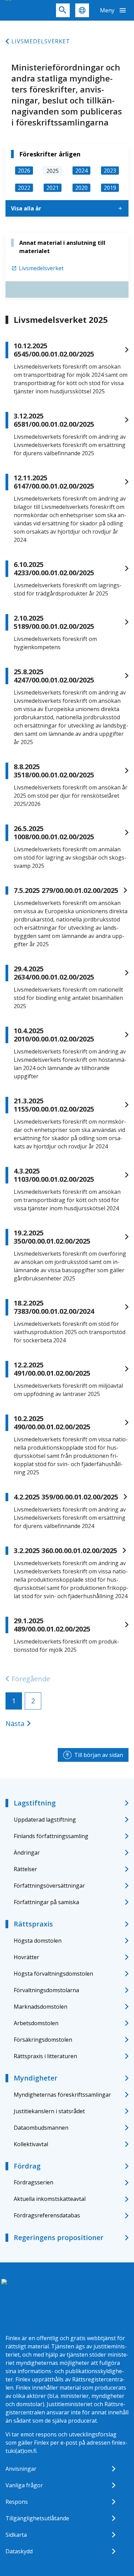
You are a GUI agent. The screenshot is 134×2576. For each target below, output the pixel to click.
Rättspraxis (33, 1924)
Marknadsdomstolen (41, 2007)
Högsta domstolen (38, 1941)
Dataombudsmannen (41, 2128)
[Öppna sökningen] (63, 10)
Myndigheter (36, 2078)
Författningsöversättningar (49, 1886)
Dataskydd (19, 2551)
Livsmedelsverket (41, 41)
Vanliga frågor (24, 2485)
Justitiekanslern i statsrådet (49, 2111)
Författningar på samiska (46, 1902)
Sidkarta (16, 2535)
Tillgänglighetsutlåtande (37, 2518)
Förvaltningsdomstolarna (46, 1990)
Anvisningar (21, 2469)
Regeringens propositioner (59, 2237)
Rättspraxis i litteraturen (45, 2056)
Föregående (31, 1679)
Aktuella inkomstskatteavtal (50, 2199)
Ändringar (27, 1853)
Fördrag (27, 2166)
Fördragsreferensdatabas (47, 2215)
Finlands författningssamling (51, 1836)
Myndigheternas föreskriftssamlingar (62, 2095)
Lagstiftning (35, 1803)
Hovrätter (26, 1957)
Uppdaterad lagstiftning (45, 1820)
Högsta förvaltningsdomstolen (53, 1974)
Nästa (15, 1723)
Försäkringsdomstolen (43, 2040)
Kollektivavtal (31, 2144)
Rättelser (25, 1869)
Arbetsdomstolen (36, 2023)
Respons (17, 2502)
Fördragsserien (33, 2182)
